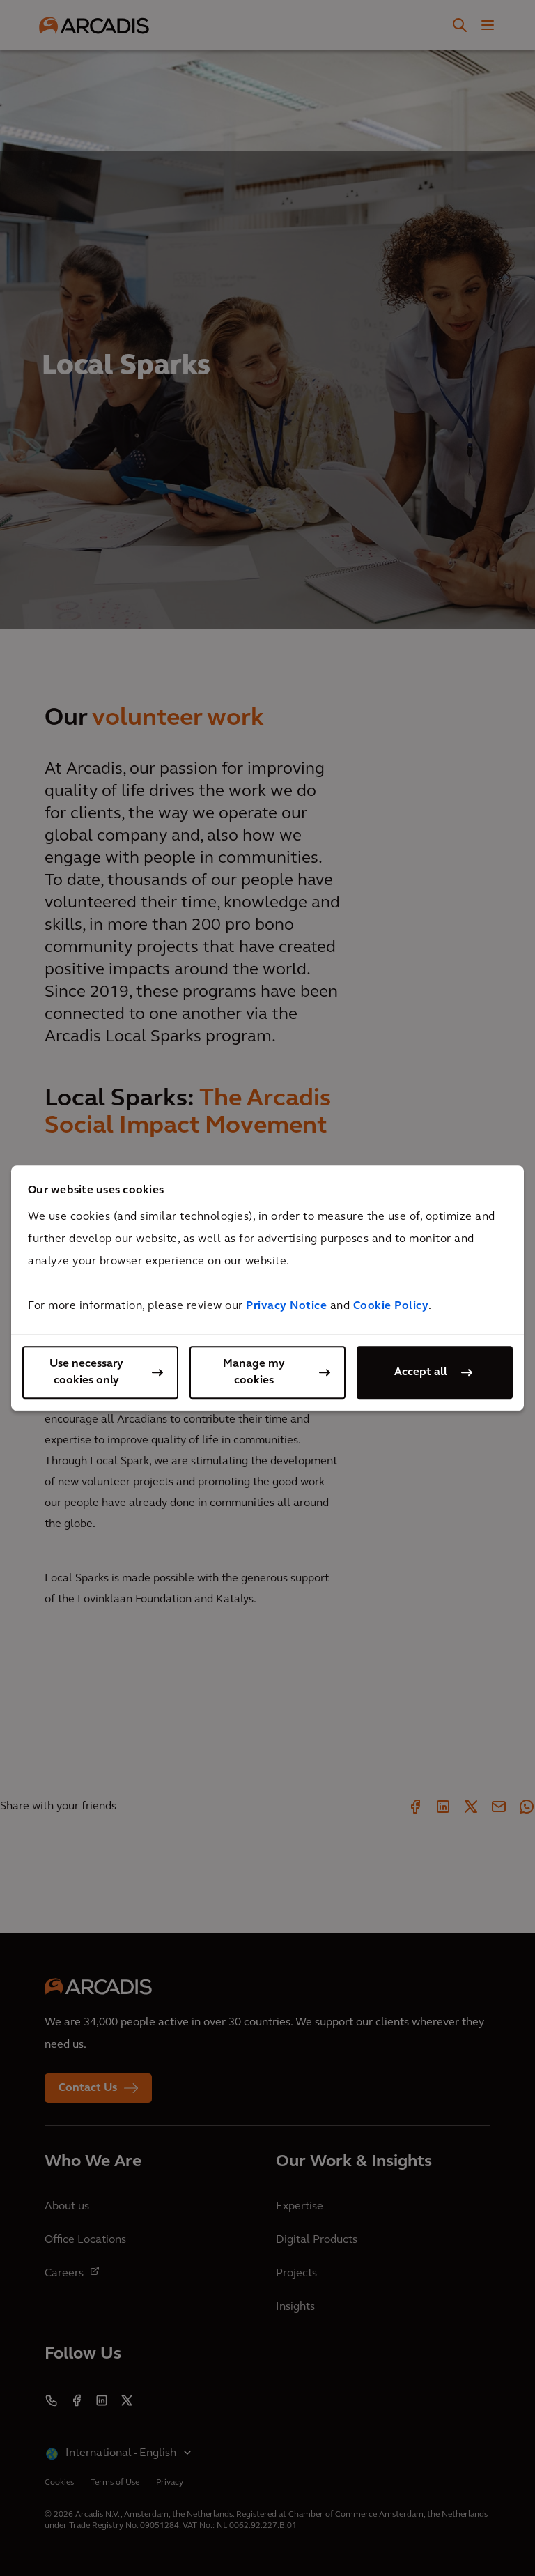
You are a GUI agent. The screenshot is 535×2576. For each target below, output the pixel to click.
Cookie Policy (391, 1306)
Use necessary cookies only (86, 1372)
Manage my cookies (254, 1372)
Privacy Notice (286, 1306)
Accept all (421, 1372)
